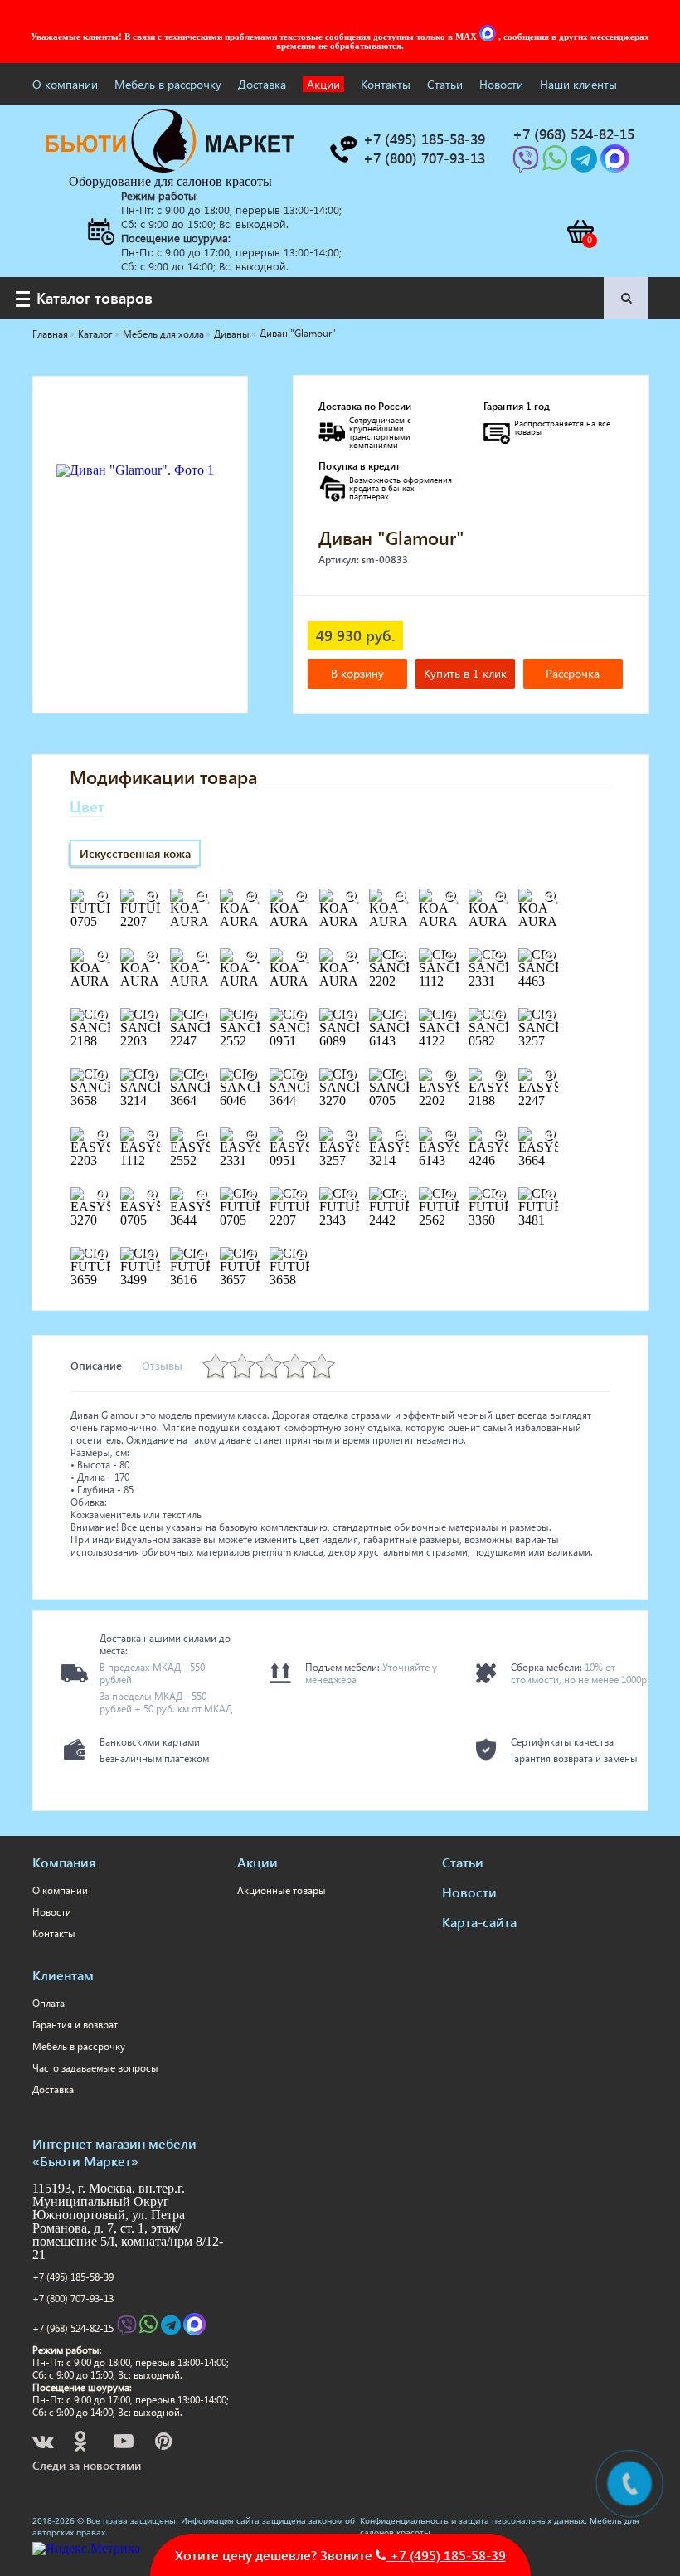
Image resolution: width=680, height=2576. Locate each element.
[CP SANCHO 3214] (153, 1076)
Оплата (49, 2003)
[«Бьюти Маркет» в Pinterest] (165, 2444)
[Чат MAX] (489, 37)
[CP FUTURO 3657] (252, 1255)
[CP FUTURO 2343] (352, 1195)
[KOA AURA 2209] (501, 897)
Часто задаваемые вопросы (95, 2068)
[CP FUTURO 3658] (302, 1255)
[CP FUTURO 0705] (252, 1195)
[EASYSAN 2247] (551, 1076)
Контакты (386, 84)
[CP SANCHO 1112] (451, 957)
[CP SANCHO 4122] (451, 1016)
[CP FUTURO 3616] (202, 1255)
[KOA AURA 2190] (401, 897)
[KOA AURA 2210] (551, 897)
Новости (501, 84)
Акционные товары (282, 1890)
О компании (65, 84)
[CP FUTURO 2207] (302, 1195)
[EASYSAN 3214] (401, 1136)
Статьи (445, 84)
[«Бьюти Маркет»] (170, 168)
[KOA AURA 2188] (352, 897)
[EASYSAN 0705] (153, 1195)
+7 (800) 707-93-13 (73, 2298)
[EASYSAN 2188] (501, 1076)
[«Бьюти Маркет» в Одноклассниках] (81, 2444)
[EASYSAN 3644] (202, 1195)
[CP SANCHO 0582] (501, 1016)
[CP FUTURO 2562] (451, 1195)
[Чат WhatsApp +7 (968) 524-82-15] (556, 164)
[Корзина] (580, 231)
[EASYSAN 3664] (551, 1136)
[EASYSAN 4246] (501, 1136)
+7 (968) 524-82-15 (73, 2328)
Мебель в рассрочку (168, 84)
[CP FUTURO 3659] (103, 1255)
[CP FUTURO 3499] (153, 1255)
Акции (323, 84)
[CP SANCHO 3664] (202, 1076)
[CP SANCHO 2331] (501, 957)
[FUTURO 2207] (153, 897)
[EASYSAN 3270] (103, 1195)
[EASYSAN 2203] (103, 1136)
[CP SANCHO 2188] (103, 1016)
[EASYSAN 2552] (202, 1136)
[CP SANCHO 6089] (352, 1016)
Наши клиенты (578, 84)
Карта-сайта (479, 1922)
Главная (50, 334)
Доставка (262, 84)
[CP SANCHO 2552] (252, 1016)
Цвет (87, 806)
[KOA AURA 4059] (252, 957)
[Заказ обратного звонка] (342, 149)
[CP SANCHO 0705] (401, 1076)
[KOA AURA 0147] (202, 897)
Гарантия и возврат (75, 2025)
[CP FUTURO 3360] (501, 1195)
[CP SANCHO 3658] (103, 1076)
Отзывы (162, 1365)
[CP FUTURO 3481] (551, 1195)
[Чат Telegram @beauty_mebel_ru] (585, 164)
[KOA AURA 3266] (103, 957)
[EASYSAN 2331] (252, 1136)
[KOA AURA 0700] (252, 897)
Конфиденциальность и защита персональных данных (472, 2520)
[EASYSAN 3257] (352, 1136)
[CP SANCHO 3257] (551, 1016)
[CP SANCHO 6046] (252, 1076)
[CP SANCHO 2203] (153, 1016)
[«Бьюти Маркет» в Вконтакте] (44, 2444)
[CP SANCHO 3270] (352, 1076)
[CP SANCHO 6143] (401, 1016)
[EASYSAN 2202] (451, 1076)
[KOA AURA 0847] (302, 897)
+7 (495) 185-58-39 (73, 2277)
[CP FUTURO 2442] (401, 1195)
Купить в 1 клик (465, 673)
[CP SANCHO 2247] (202, 1016)
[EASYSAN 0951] (302, 1136)
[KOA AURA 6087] (352, 957)
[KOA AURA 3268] (202, 957)
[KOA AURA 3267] (153, 957)
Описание (96, 1365)
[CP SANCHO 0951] (302, 1016)
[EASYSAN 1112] (153, 1136)
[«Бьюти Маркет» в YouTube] (125, 2444)
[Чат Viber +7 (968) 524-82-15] (527, 164)
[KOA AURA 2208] (451, 897)
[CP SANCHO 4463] (551, 957)
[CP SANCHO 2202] (401, 957)
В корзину (357, 673)
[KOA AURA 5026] (302, 957)
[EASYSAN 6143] (451, 1136)
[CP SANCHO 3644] (302, 1076)
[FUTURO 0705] (103, 897)
